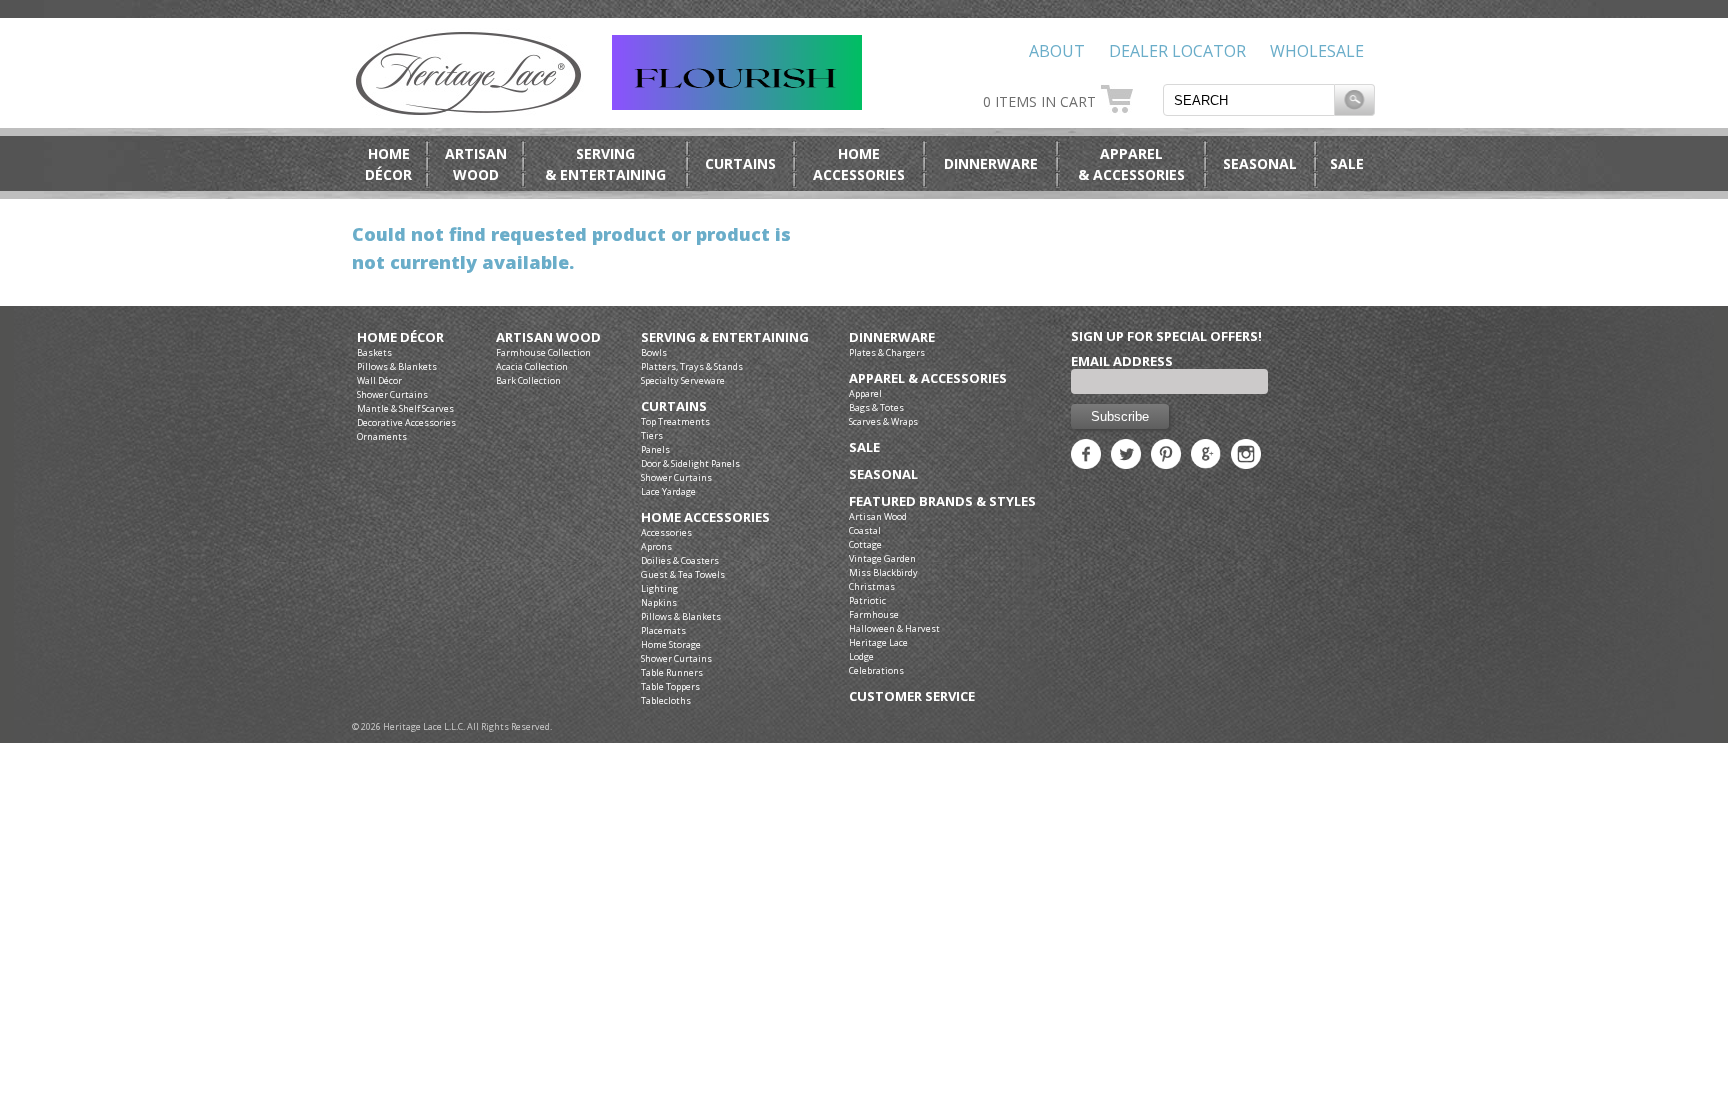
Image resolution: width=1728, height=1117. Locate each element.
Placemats (663, 630)
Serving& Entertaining (605, 164)
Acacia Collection (532, 366)
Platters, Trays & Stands (692, 366)
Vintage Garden (882, 558)
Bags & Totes (876, 407)
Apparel (865, 393)
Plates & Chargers (887, 352)
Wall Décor (379, 380)
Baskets (374, 352)
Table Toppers (670, 686)
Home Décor (400, 337)
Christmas (872, 586)
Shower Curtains (392, 394)
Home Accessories (705, 517)
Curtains (740, 163)
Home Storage (671, 644)
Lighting (659, 588)
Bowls (654, 352)
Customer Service (912, 696)
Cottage (865, 544)
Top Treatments (675, 421)
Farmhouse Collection (543, 352)
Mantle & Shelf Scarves (405, 408)
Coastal (865, 530)
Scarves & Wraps (883, 421)
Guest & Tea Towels (683, 574)
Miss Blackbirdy (883, 572)
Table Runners (672, 672)
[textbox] (1249, 100)
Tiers (652, 435)
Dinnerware (991, 163)
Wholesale (1317, 51)
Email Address (1122, 361)
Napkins (659, 602)
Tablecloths (666, 700)
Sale (1347, 163)
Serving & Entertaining (725, 337)
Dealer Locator (1177, 51)
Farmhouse (874, 614)
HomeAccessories (859, 164)
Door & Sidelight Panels (690, 463)
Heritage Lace (878, 642)
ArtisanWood (476, 164)
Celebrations (876, 670)
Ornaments (382, 436)
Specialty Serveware (683, 380)
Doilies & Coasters (680, 560)
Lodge (861, 656)
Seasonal (1260, 163)
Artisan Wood (548, 337)
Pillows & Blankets (397, 366)
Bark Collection (528, 380)
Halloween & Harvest (894, 628)
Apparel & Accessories (928, 378)
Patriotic (867, 600)
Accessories (666, 532)
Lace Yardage (668, 491)
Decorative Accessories (406, 422)
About (1057, 51)
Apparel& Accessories (1131, 164)
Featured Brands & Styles (942, 501)
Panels (655, 449)
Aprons (656, 546)
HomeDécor (388, 164)
